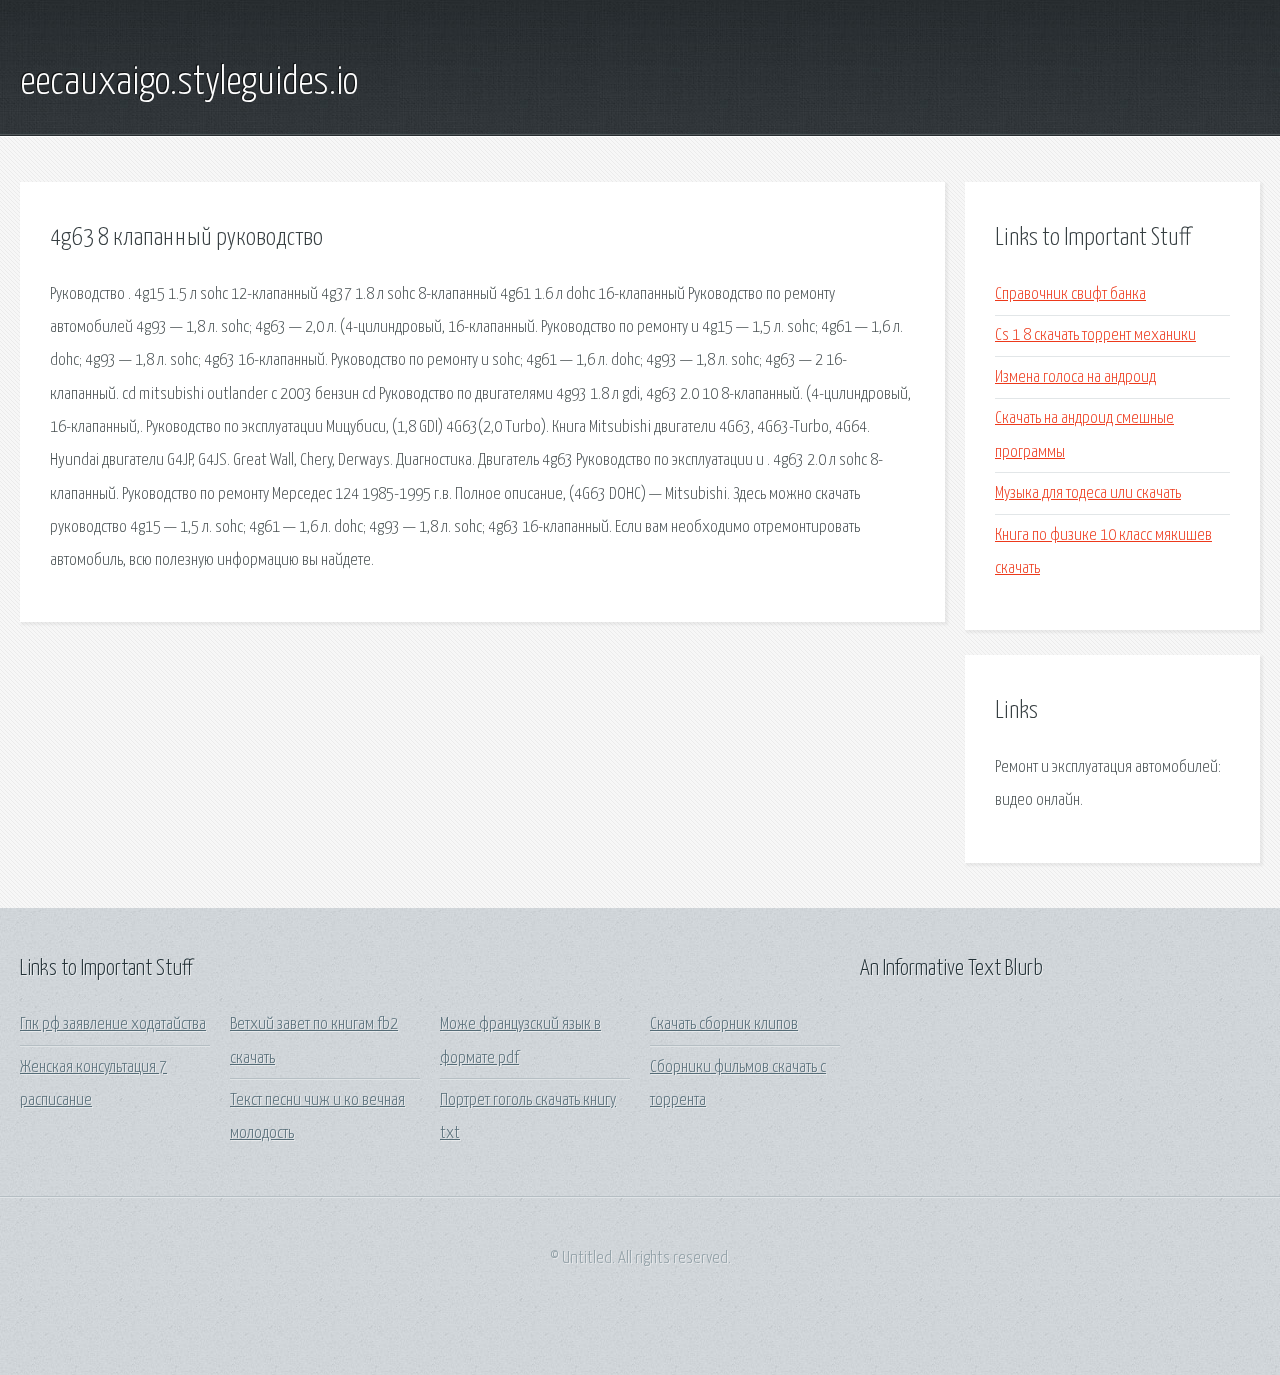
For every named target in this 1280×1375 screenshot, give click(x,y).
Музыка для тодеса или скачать (1088, 493)
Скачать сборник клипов (724, 1024)
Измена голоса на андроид (1075, 377)
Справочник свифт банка (1070, 294)
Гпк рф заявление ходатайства (113, 1024)
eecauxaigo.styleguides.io (189, 83)
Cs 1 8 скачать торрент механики (1095, 335)
